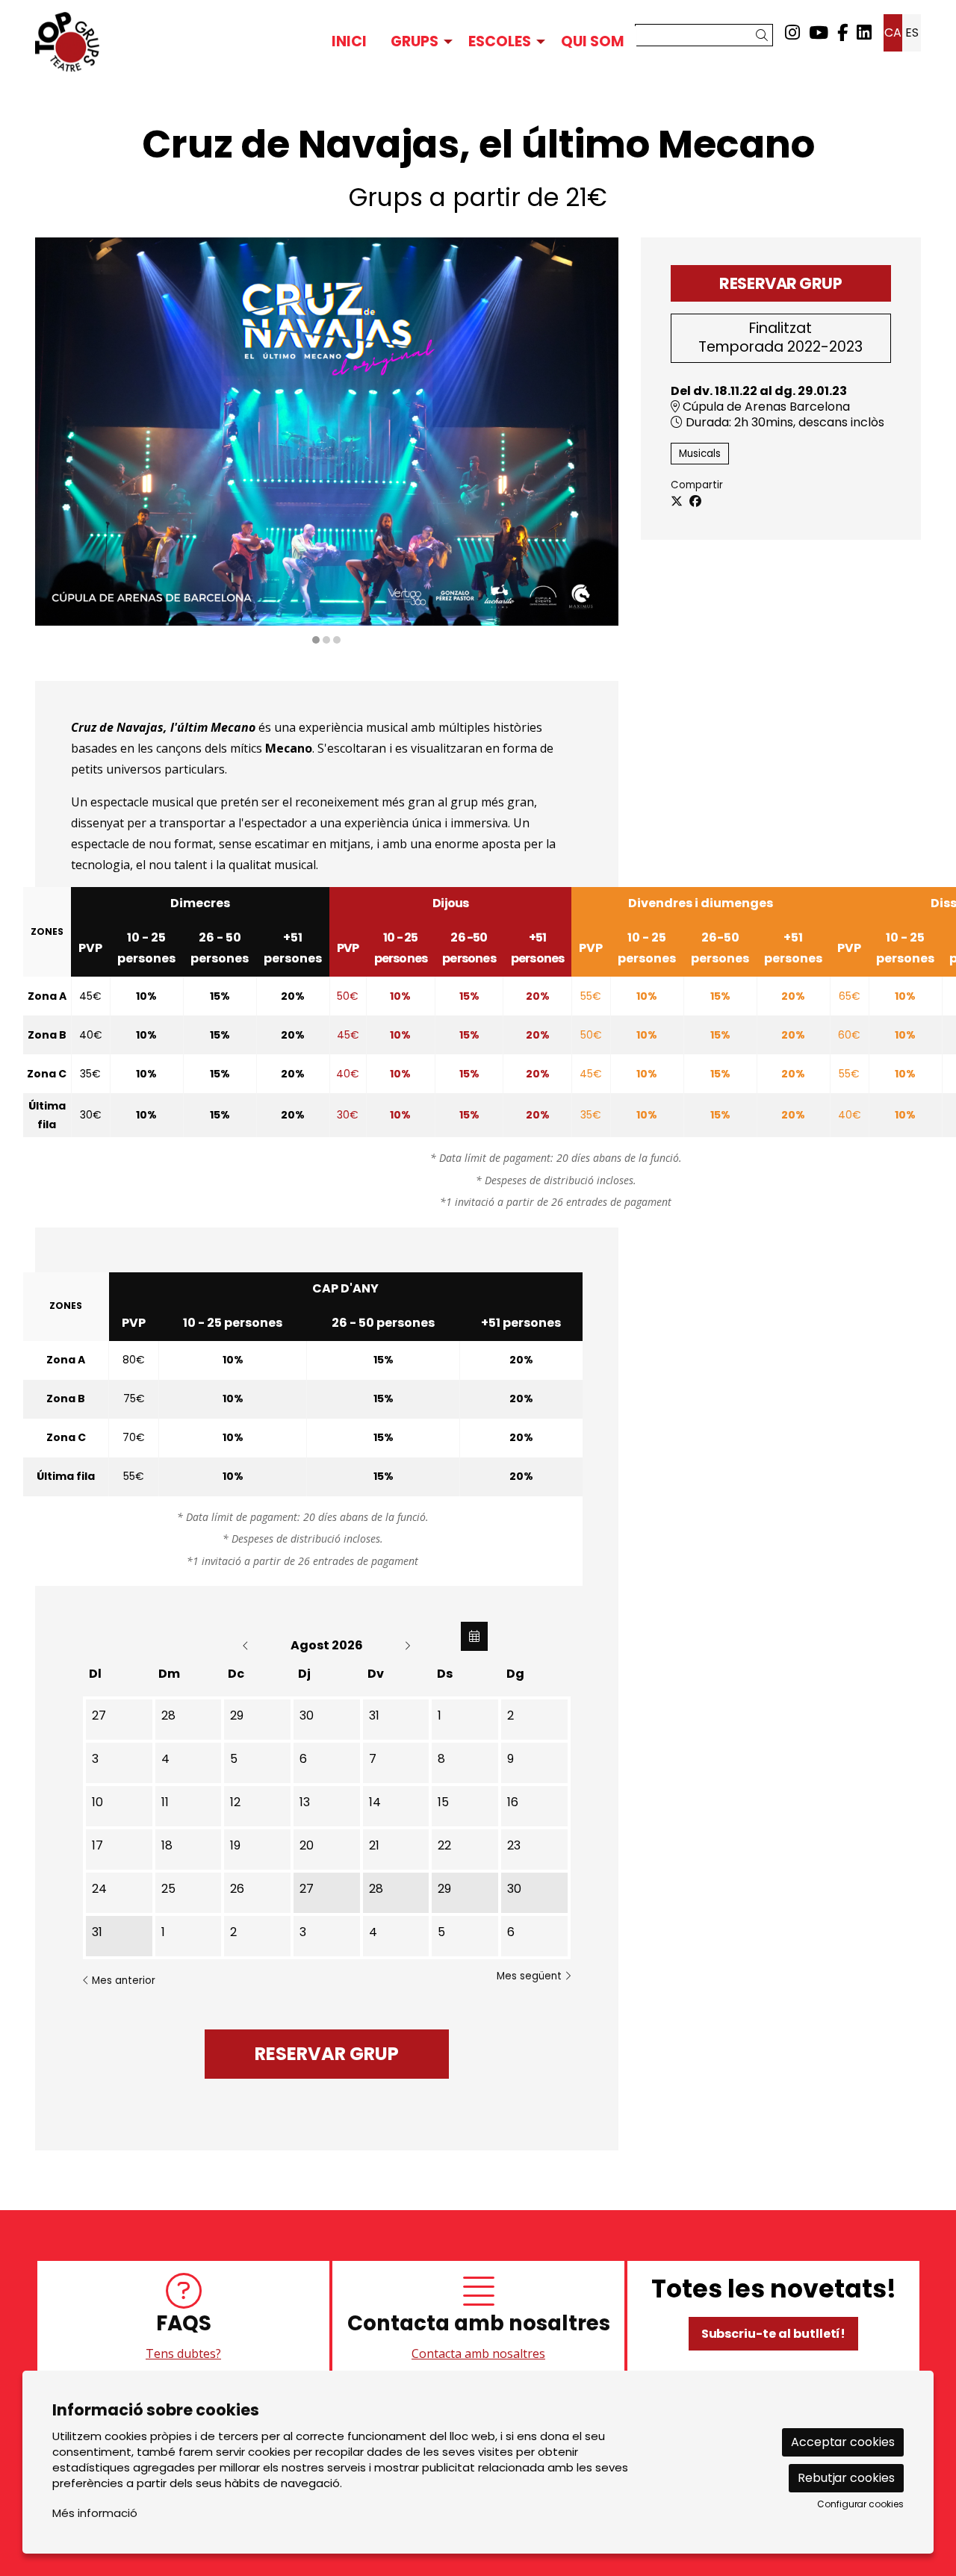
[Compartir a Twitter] (677, 502)
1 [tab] (316, 640)
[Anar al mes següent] (407, 1645)
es (912, 32)
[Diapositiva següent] (598, 442)
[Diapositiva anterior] (56, 442)
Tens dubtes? (183, 2353)
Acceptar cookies (843, 2442)
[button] (764, 35)
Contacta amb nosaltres (478, 2353)
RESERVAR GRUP (780, 283)
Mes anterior (122, 1981)
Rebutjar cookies (846, 2478)
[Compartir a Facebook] (695, 502)
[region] (327, 442)
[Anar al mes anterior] (247, 1645)
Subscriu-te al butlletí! (774, 2334)
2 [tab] (326, 640)
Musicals (700, 454)
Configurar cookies (860, 2504)
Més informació (95, 2513)
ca (893, 32)
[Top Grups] (175, 42)
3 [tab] (337, 640)
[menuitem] (792, 33)
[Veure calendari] (474, 1636)
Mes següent (531, 1976)
